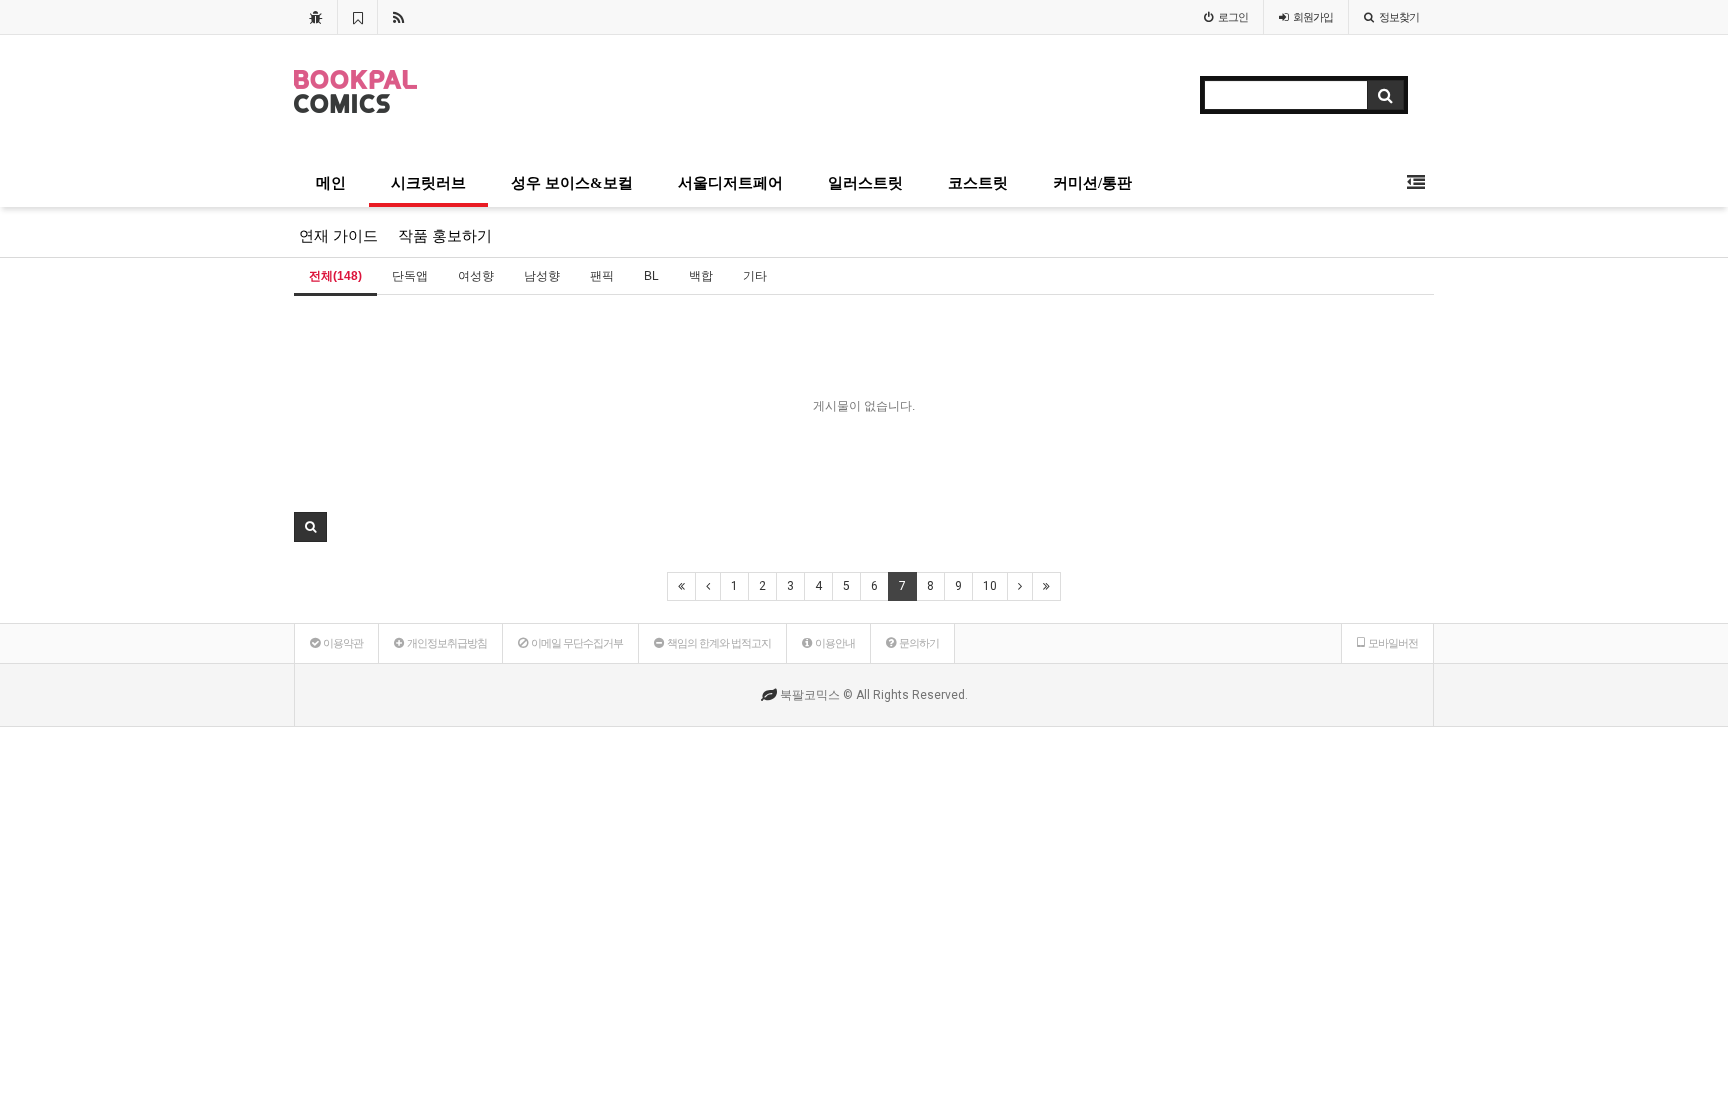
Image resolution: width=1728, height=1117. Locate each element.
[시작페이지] (315, 17)
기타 (755, 276)
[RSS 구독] (398, 17)
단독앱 (410, 276)
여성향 (476, 276)
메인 (331, 183)
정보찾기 (1399, 17)
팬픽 (602, 276)
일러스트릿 (865, 183)
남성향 (542, 276)
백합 (701, 276)
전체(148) (335, 276)
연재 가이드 (338, 236)
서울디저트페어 (730, 183)
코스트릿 (978, 183)
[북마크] (357, 17)
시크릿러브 (428, 183)
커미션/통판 (1092, 183)
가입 (1313, 17)
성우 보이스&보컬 (572, 183)
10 (990, 586)
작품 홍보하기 (445, 236)
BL (651, 276)
